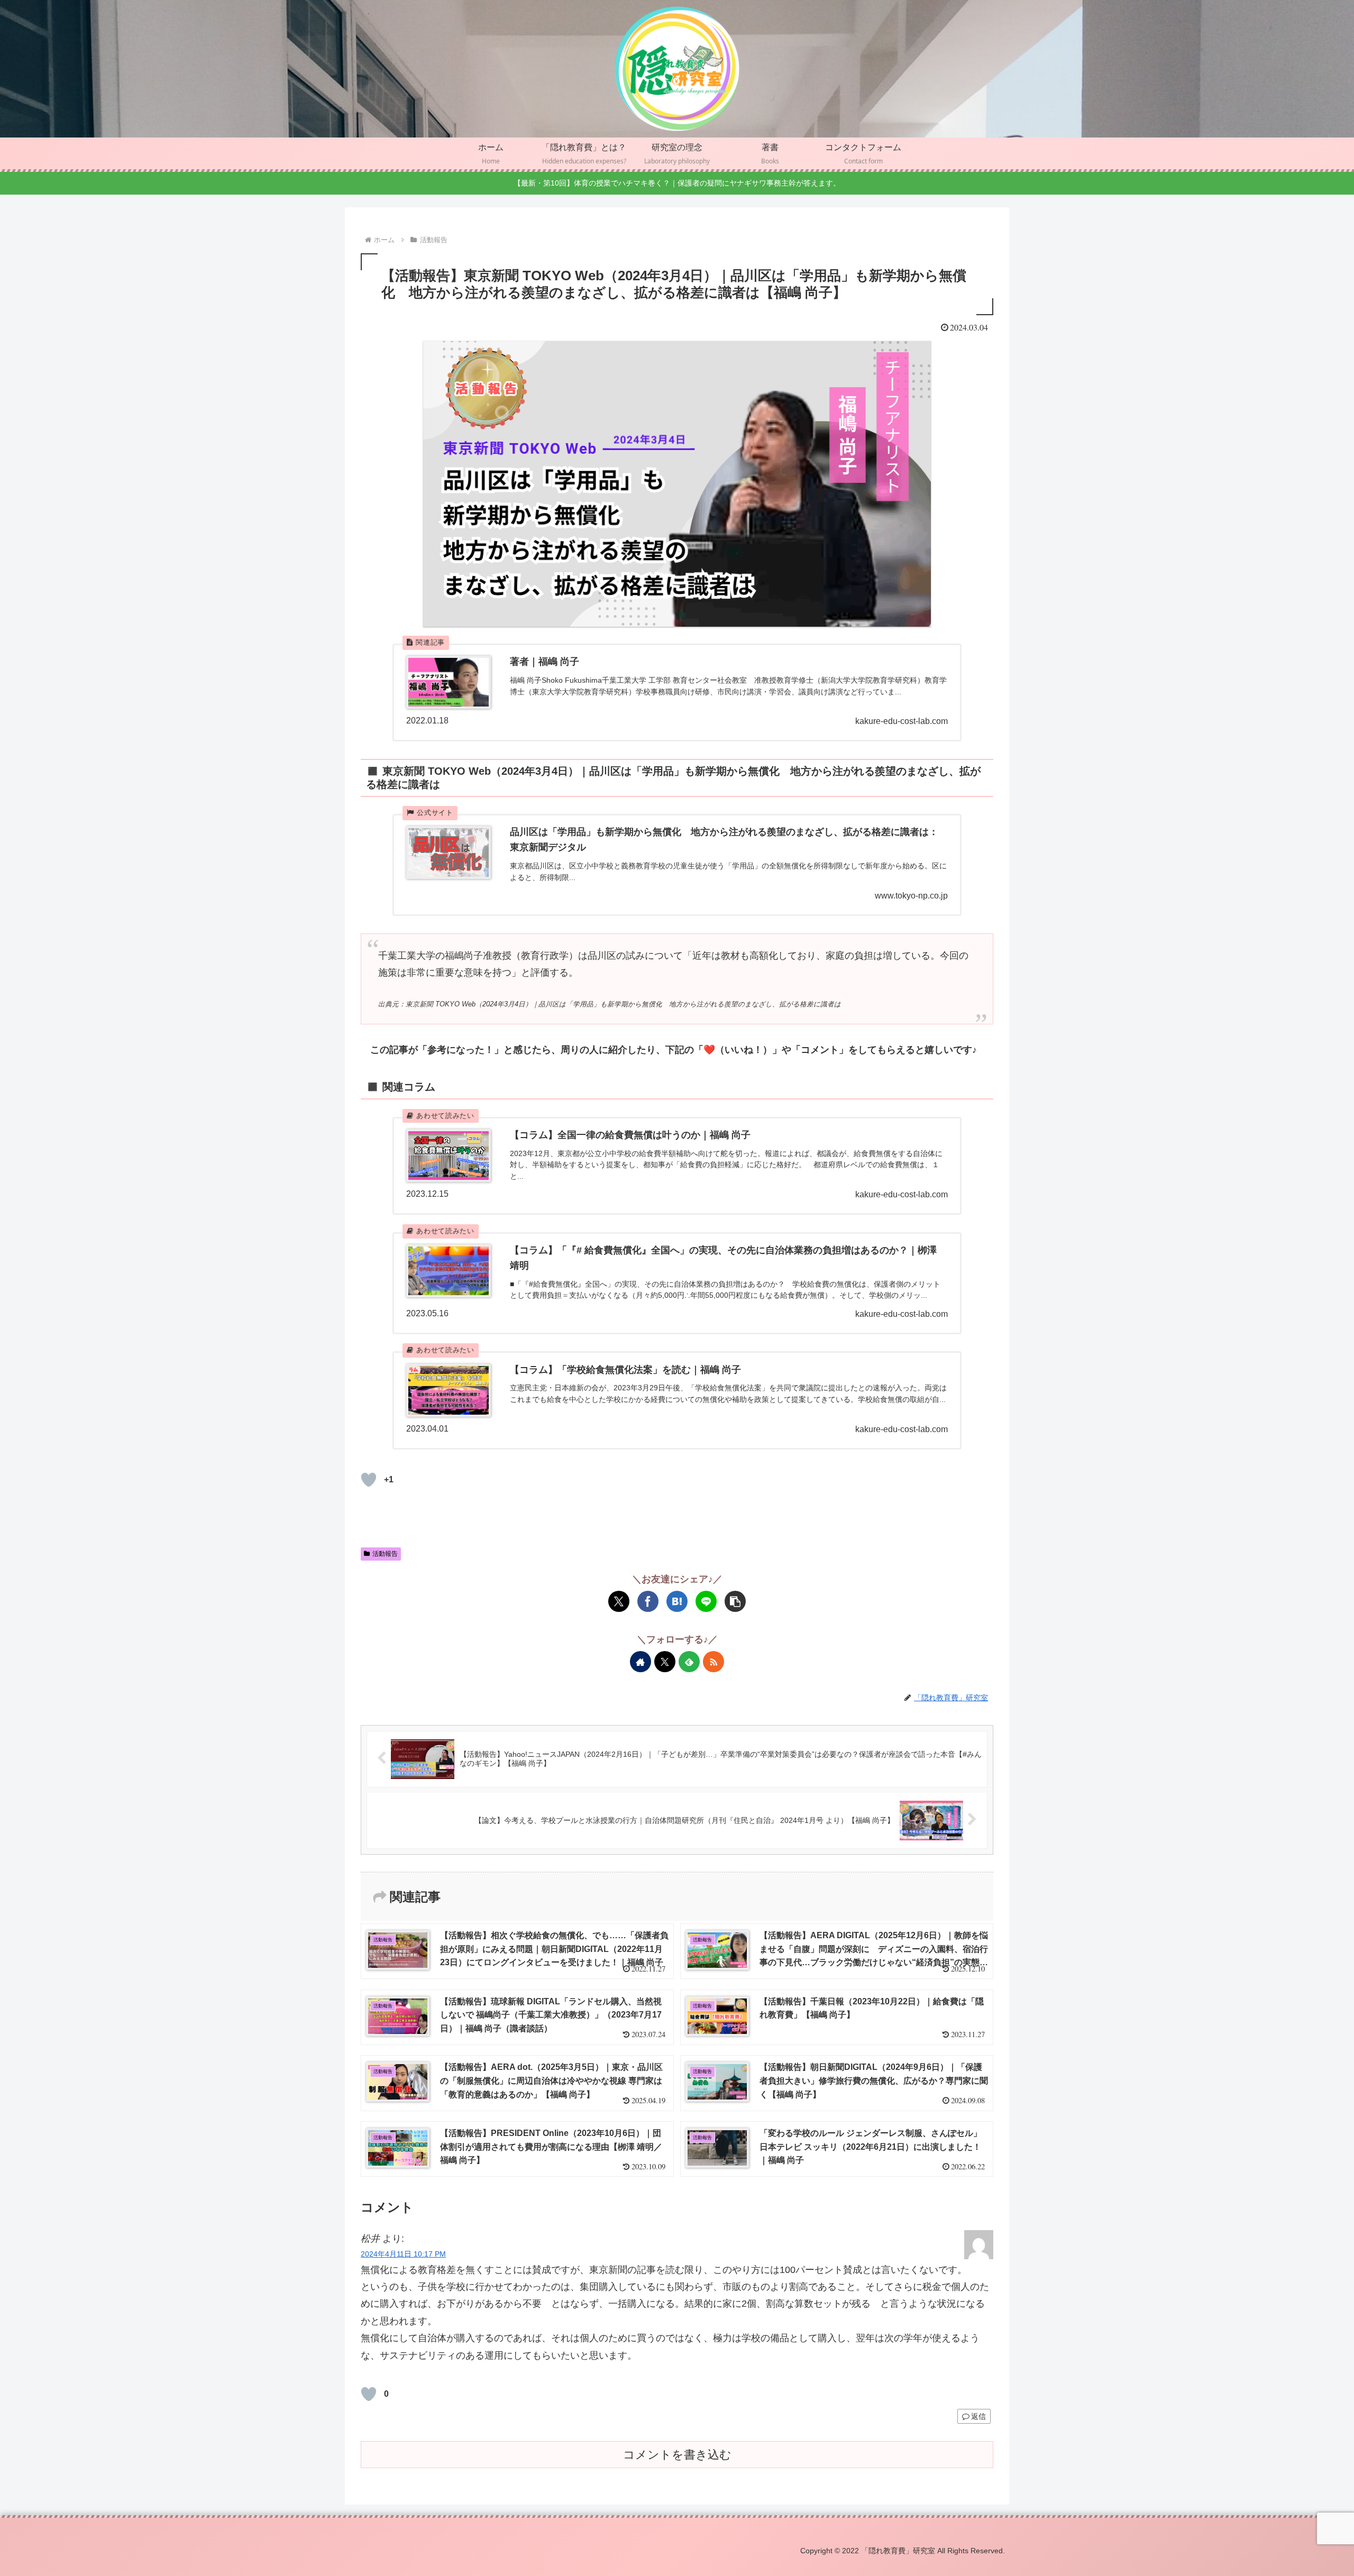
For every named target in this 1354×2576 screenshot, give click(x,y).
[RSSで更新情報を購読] (713, 1662)
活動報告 (385, 1554)
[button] (735, 1601)
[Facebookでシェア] (648, 1601)
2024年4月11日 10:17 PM (403, 2254)
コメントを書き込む (677, 2455)
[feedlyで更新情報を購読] (689, 1662)
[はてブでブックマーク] (677, 1601)
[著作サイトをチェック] (641, 1662)
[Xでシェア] (619, 1601)
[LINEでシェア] (706, 1601)
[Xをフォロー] (665, 1662)
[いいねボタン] (369, 1480)
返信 (978, 2416)
